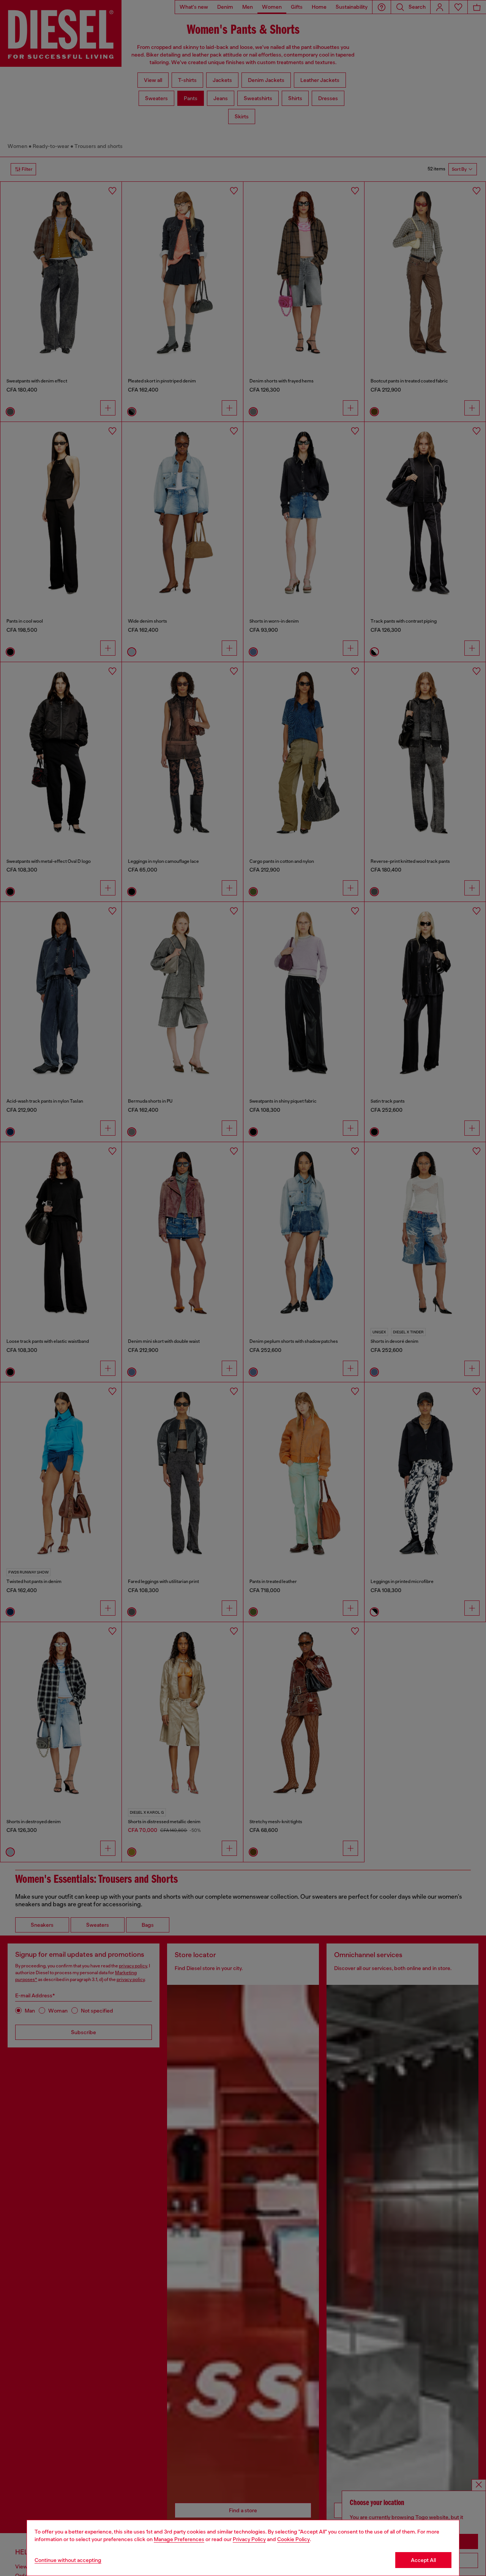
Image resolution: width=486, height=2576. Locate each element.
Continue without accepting (68, 2560)
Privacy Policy (249, 2539)
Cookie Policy (293, 2539)
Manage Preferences (179, 2539)
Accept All (423, 2560)
